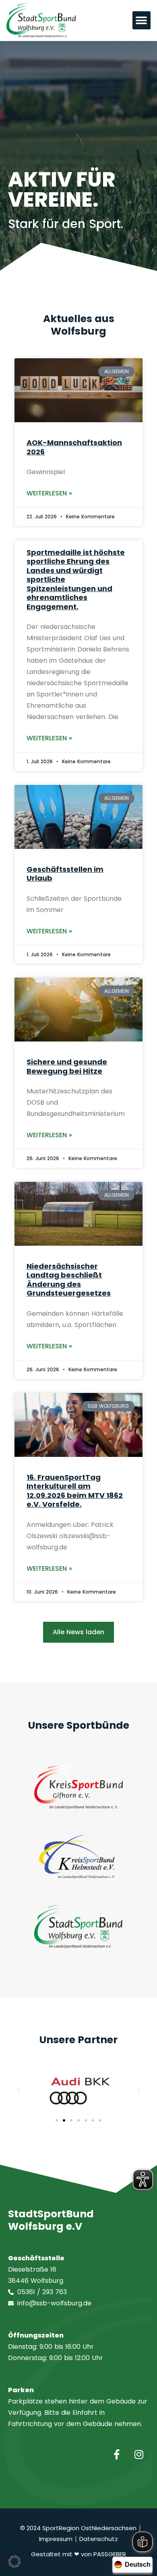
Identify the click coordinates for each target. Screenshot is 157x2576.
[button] (142, 20)
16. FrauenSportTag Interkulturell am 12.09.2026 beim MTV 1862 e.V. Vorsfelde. (75, 1491)
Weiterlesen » (49, 493)
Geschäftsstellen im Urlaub (65, 874)
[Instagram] (139, 2454)
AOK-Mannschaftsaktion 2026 (74, 447)
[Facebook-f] (117, 2454)
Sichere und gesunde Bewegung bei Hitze (67, 1066)
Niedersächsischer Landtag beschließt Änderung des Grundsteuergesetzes (69, 1280)
